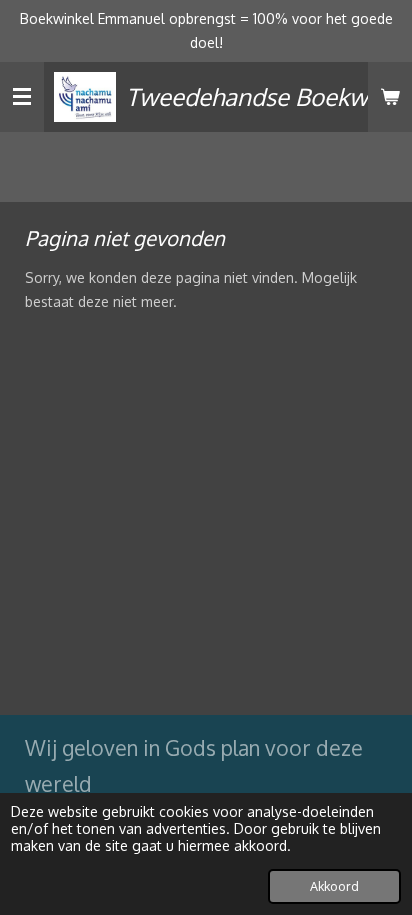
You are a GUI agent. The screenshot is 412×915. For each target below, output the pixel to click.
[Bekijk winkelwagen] (390, 97)
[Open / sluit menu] (22, 97)
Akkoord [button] (334, 886)
